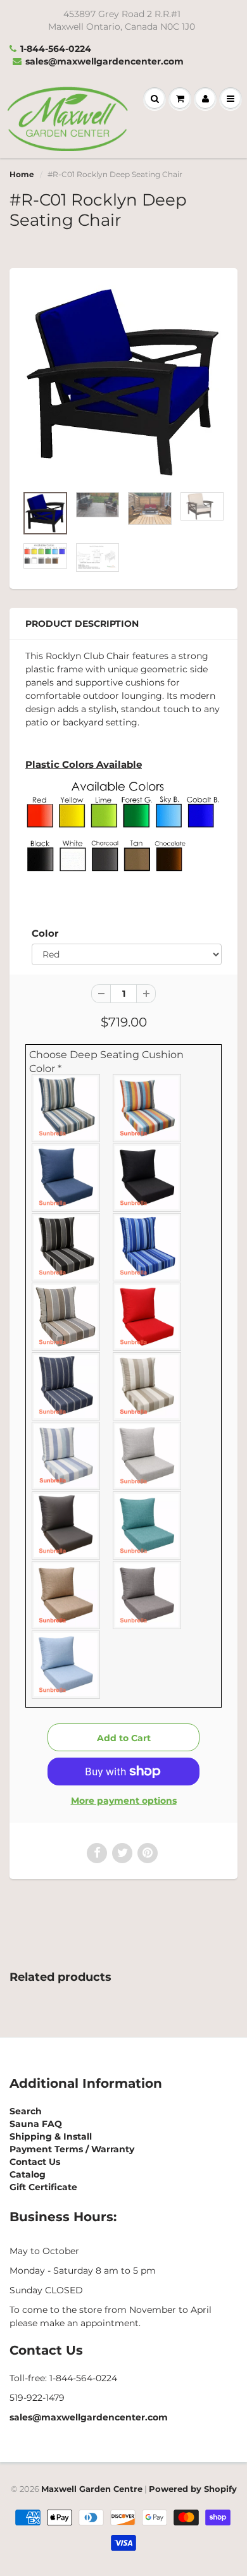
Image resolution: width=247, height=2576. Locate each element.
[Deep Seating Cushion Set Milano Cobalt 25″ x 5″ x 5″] (148, 1247)
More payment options (124, 1801)
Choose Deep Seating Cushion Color (106, 1062)
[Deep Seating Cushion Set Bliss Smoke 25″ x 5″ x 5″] (148, 1595)
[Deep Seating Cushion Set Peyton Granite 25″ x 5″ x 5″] (66, 1247)
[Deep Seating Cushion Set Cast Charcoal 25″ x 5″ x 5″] (66, 1525)
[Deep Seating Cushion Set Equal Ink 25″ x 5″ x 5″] (66, 1386)
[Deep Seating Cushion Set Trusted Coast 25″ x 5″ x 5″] (66, 1108)
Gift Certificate (43, 2187)
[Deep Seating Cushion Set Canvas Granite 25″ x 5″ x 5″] (148, 1456)
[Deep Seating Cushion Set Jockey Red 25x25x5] (148, 1317)
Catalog (28, 2174)
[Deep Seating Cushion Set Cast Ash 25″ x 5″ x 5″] (66, 1595)
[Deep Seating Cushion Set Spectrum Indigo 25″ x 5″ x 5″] (66, 1178)
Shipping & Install (51, 2136)
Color (45, 933)
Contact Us (35, 2162)
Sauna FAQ (36, 2124)
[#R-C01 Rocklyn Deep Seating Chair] (123, 383)
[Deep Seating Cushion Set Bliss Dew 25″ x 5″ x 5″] (66, 1665)
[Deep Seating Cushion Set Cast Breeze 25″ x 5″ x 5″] (148, 1525)
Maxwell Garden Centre (92, 2489)
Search (26, 2111)
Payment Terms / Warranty (72, 2149)
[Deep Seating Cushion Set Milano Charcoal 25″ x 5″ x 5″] (66, 1317)
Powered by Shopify (193, 2489)
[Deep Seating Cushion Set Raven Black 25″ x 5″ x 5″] (148, 1178)
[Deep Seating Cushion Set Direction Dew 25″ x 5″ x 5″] (66, 1456)
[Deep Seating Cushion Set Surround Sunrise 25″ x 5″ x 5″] (148, 1108)
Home (22, 174)
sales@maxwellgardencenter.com (104, 61)
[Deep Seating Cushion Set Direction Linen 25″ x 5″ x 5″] (148, 1386)
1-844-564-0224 (56, 49)
